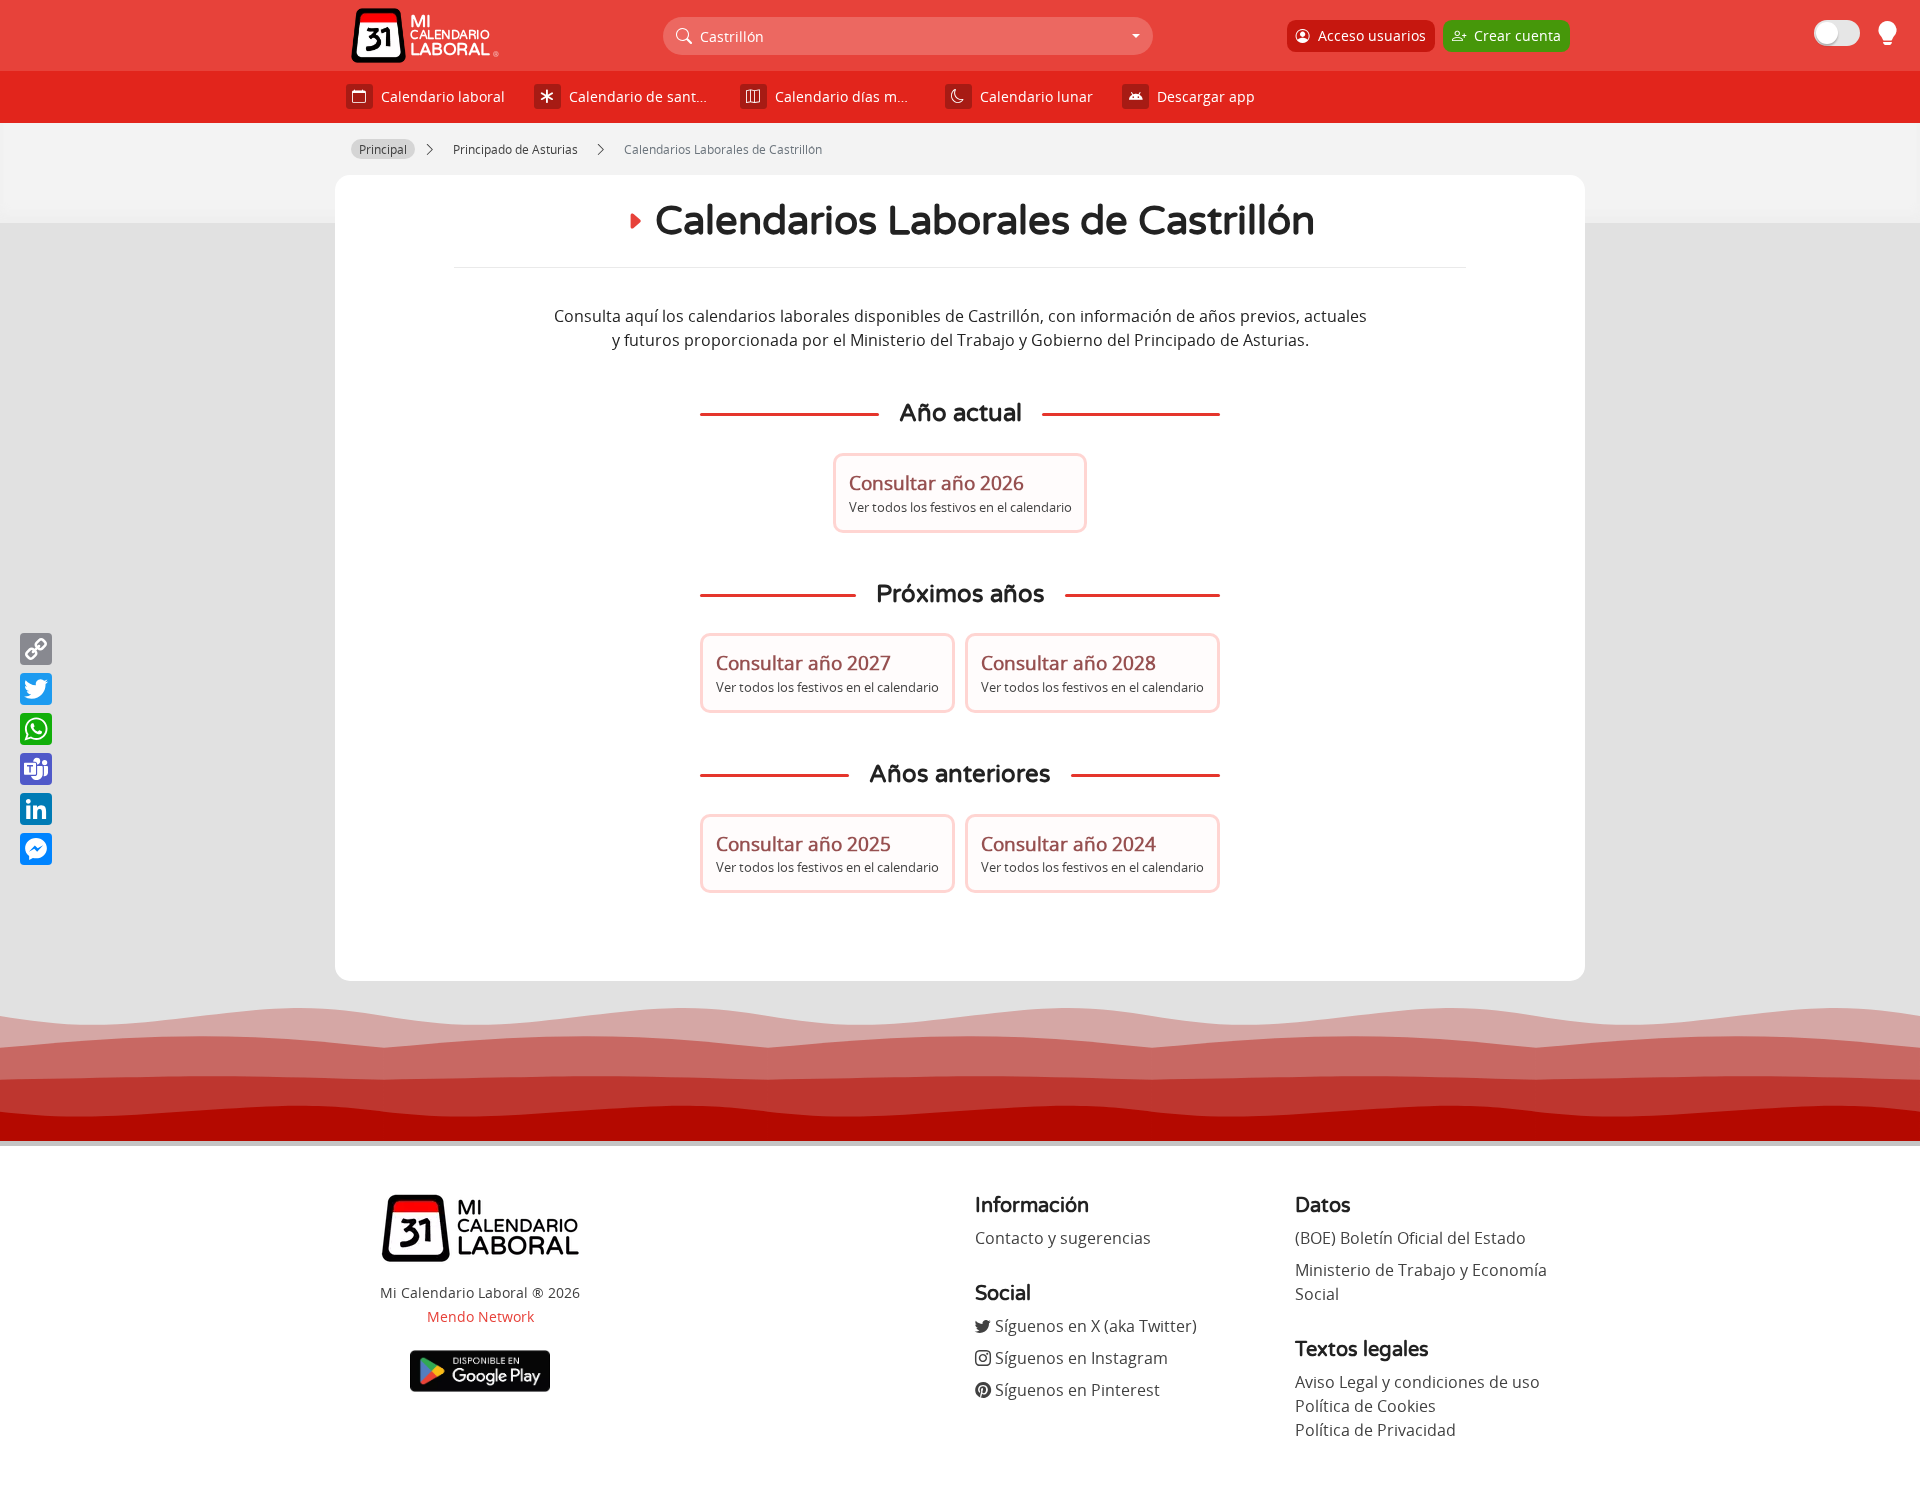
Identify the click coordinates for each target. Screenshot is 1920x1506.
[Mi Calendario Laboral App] (480, 1370)
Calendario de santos (636, 96)
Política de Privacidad (1375, 1430)
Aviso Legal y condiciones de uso (1417, 1382)
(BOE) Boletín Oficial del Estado (1410, 1238)
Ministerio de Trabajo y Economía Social (1421, 1282)
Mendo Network (480, 1316)
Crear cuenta (1513, 35)
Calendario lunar (1032, 96)
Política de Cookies (1365, 1406)
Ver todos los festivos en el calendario (960, 492)
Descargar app (1202, 96)
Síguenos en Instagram (1079, 1358)
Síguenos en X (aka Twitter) (1094, 1326)
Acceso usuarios (1368, 35)
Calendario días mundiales (849, 96)
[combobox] (908, 36)
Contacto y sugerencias (1063, 1238)
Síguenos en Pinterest (1075, 1390)
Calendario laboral (439, 96)
